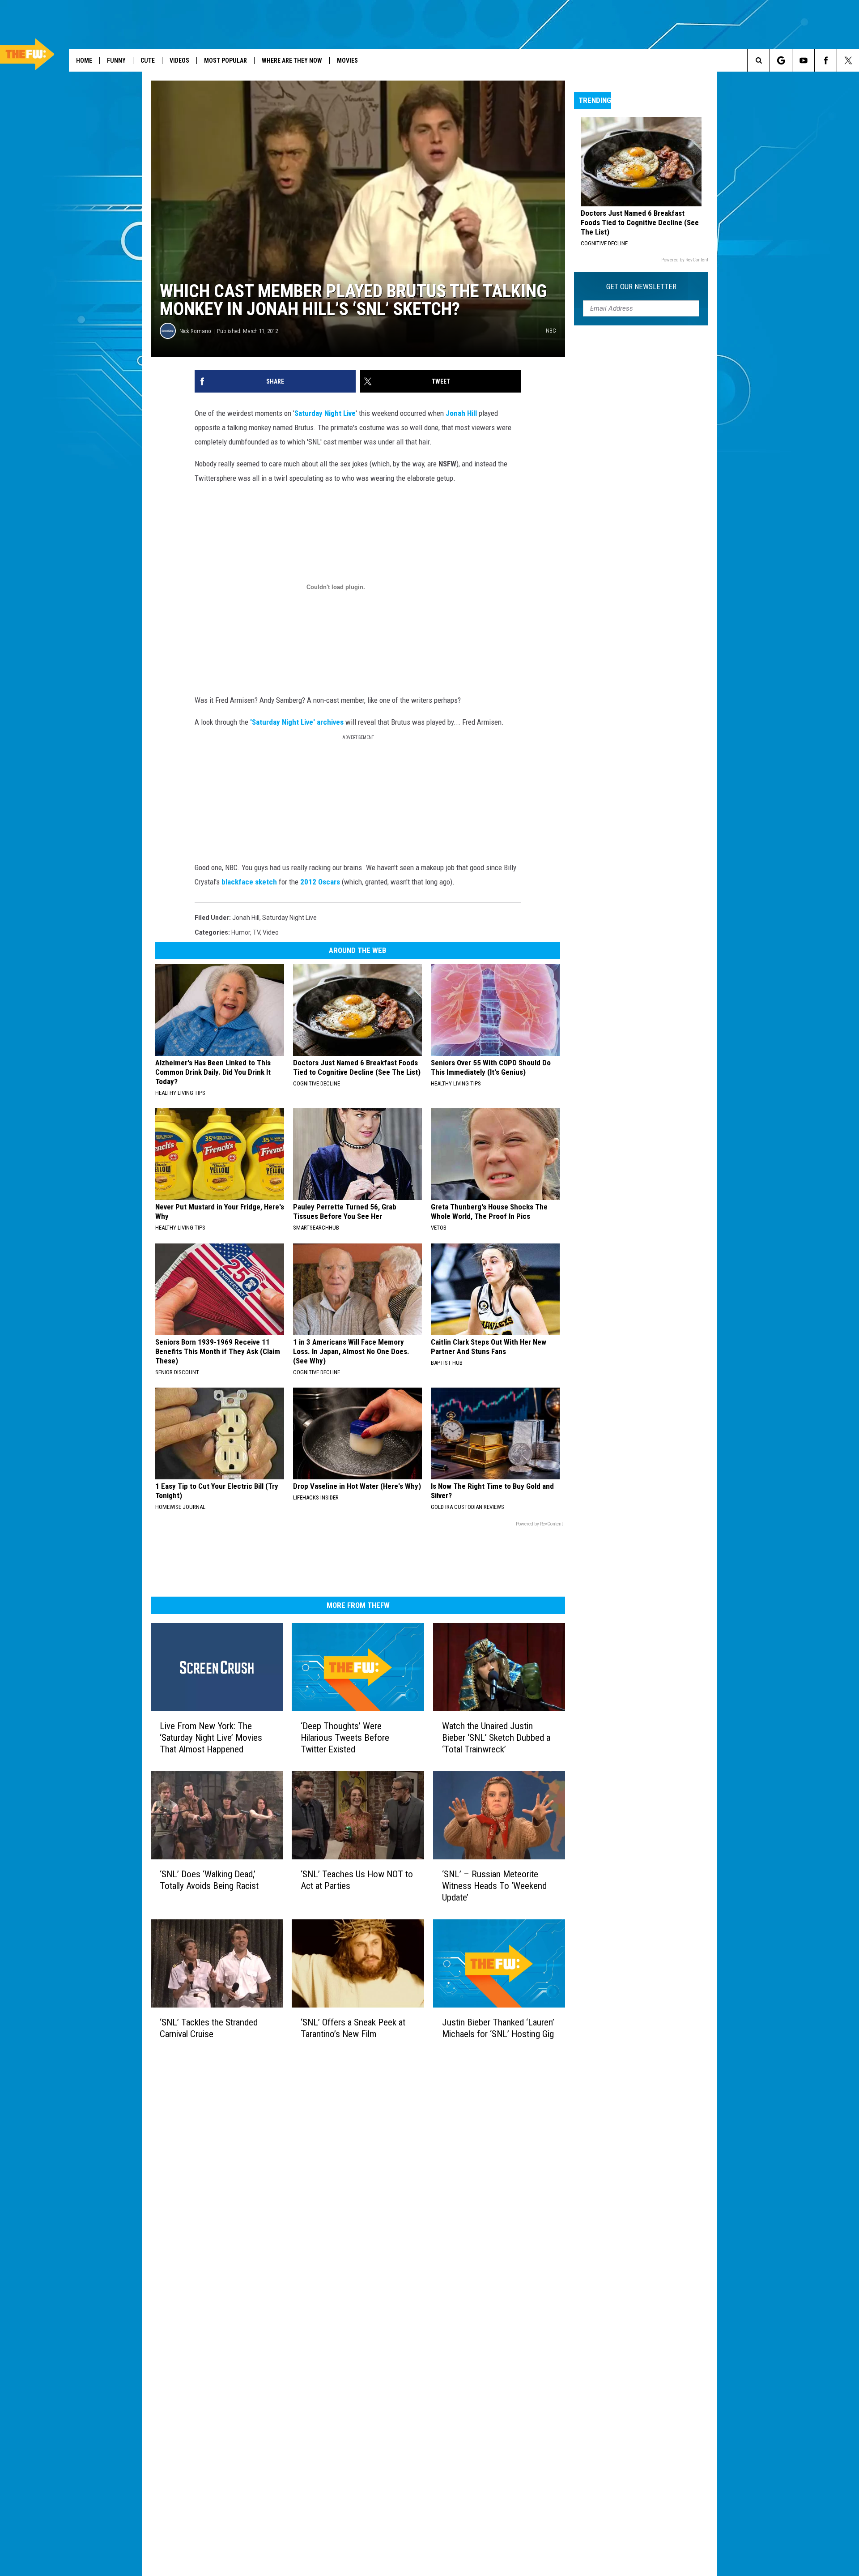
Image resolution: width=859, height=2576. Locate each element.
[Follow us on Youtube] (803, 60)
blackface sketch (249, 882)
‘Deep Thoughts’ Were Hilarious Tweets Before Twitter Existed (345, 1738)
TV (256, 932)
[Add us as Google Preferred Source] (781, 60)
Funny (116, 60)
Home (84, 60)
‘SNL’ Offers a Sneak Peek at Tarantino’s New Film (353, 2028)
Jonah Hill (461, 413)
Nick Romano (195, 331)
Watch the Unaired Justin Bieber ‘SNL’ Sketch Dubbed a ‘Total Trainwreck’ (496, 1738)
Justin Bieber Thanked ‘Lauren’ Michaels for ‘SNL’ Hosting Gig (498, 2028)
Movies (347, 60)
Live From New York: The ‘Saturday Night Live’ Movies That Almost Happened (211, 1738)
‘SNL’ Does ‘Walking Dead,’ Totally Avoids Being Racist (209, 1880)
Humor (241, 932)
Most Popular (225, 60)
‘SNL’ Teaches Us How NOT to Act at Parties (357, 1880)
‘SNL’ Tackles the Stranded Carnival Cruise (209, 2028)
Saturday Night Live (325, 413)
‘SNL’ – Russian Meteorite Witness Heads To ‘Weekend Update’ (494, 1886)
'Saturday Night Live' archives (297, 722)
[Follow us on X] (848, 60)
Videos (179, 60)
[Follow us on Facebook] (826, 60)
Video (271, 932)
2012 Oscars (320, 882)
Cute (148, 60)
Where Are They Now (292, 60)
